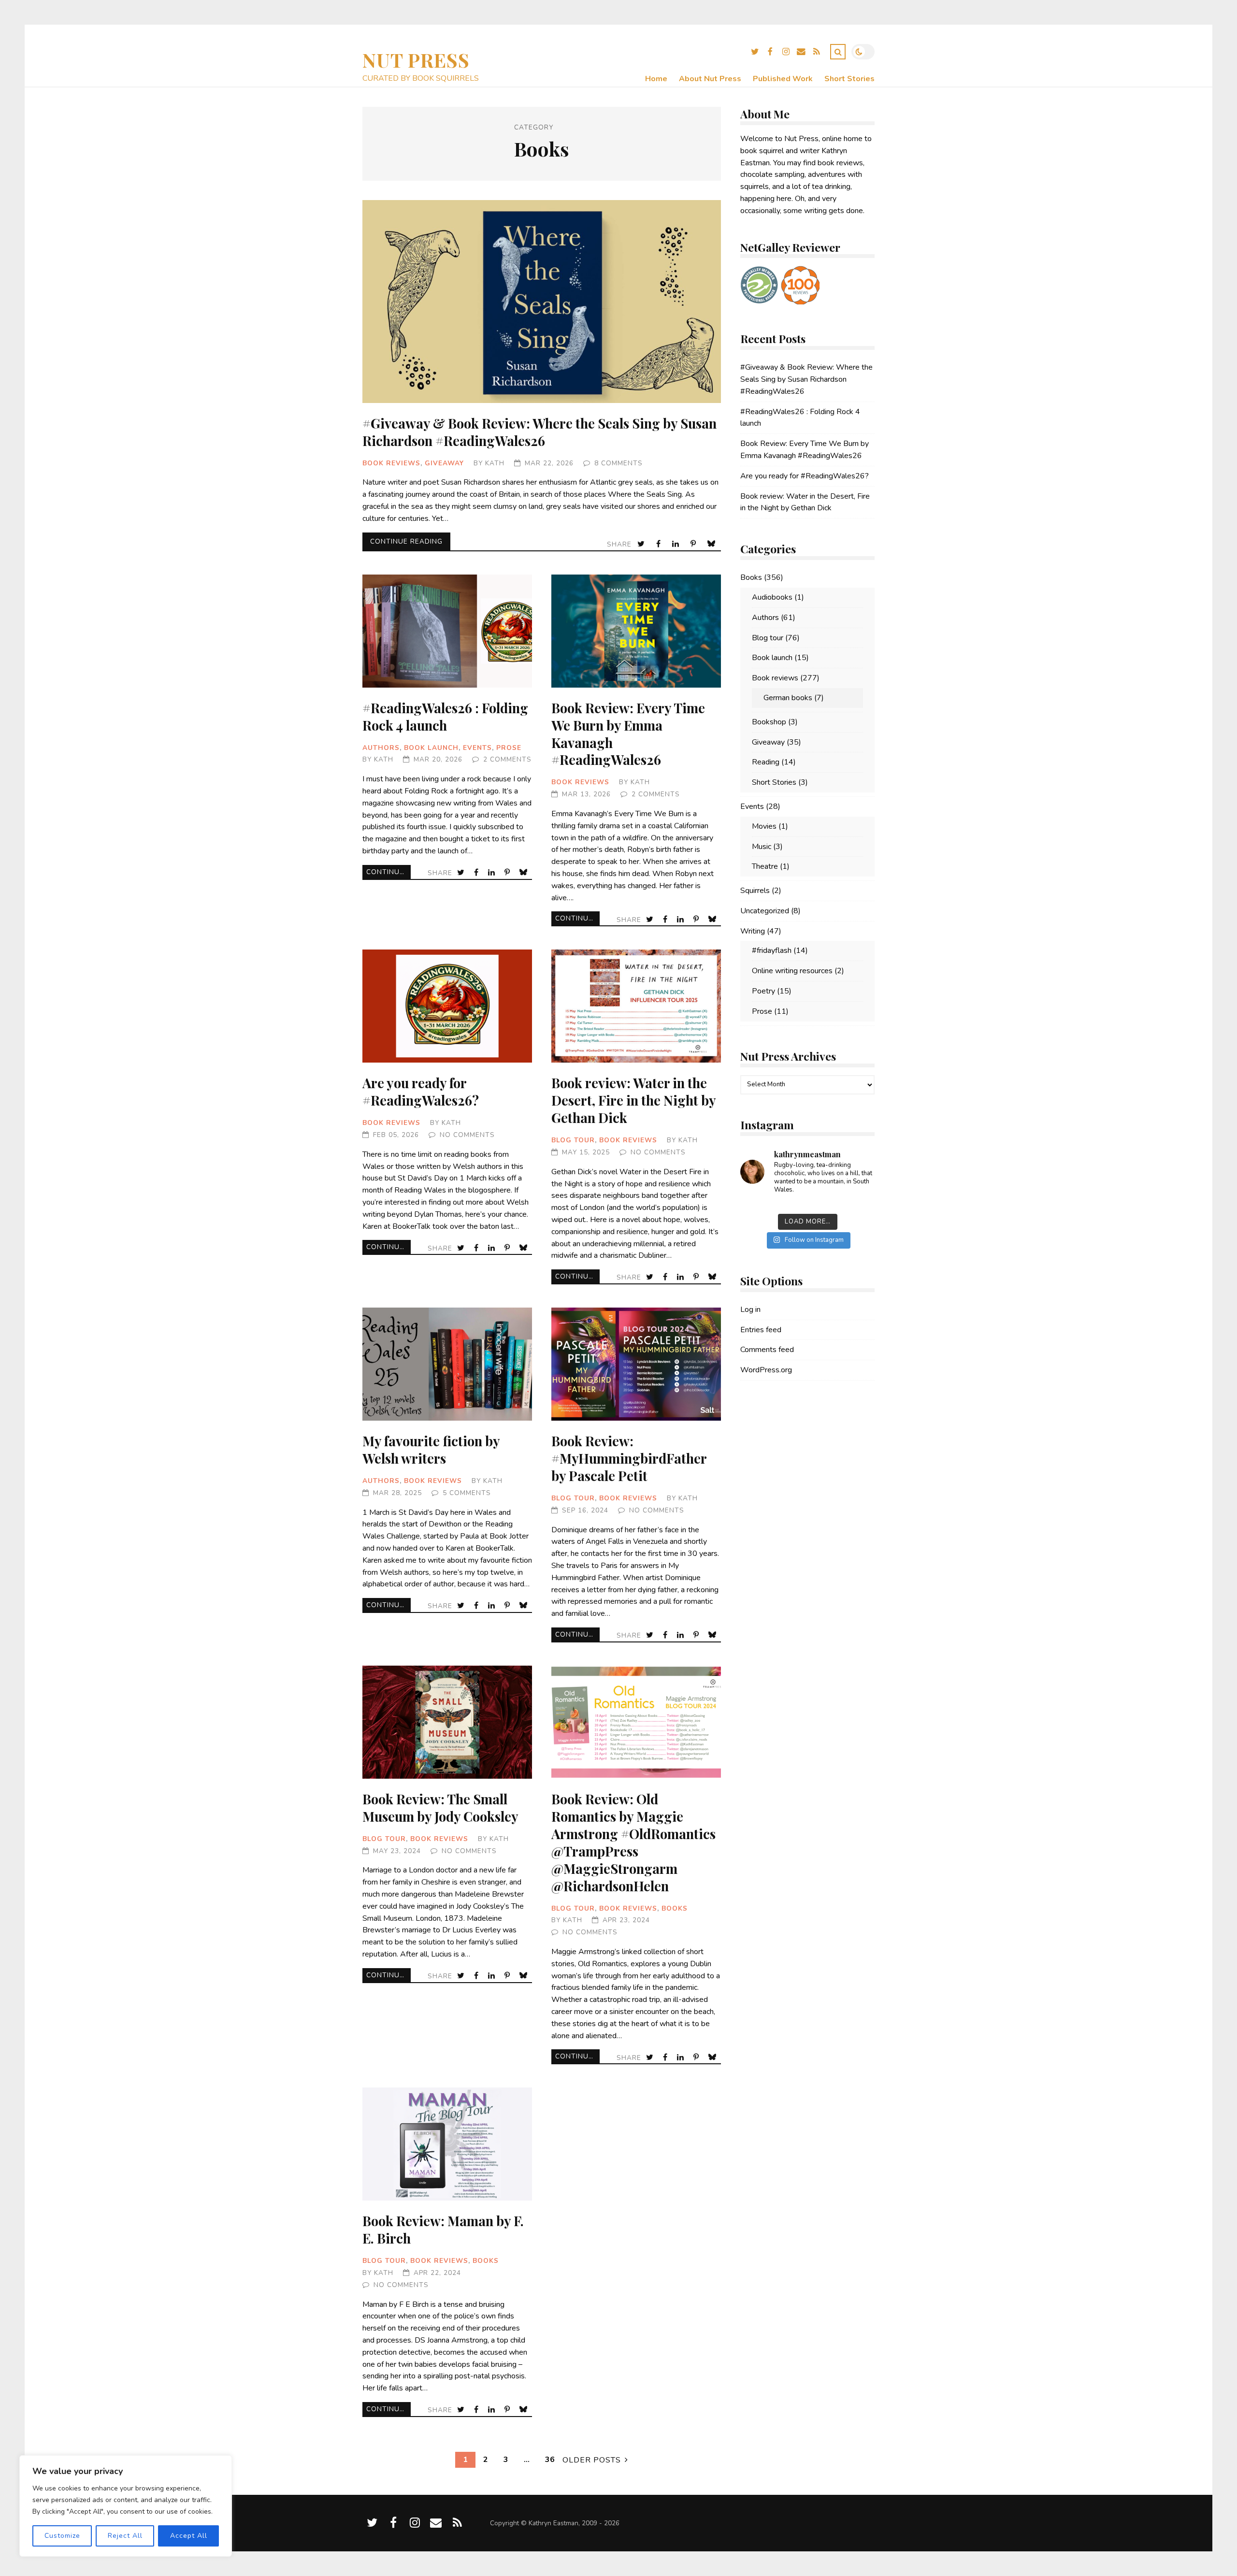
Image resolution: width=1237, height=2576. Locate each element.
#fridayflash (772, 950)
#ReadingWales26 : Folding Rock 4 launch (447, 631)
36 (550, 2460)
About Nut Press (710, 79)
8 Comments (618, 463)
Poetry (763, 991)
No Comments (467, 1135)
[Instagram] (786, 53)
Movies (764, 826)
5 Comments (467, 1493)
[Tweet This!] (642, 544)
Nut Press (416, 60)
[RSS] (817, 53)
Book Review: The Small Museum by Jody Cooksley (447, 1722)
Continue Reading (406, 541)
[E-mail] (801, 53)
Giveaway (444, 463)
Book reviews (391, 463)
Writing (753, 931)
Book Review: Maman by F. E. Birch (447, 2144)
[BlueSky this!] (712, 544)
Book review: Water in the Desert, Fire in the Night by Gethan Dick (636, 1006)
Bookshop (769, 722)
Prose (509, 748)
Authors (381, 748)
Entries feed (761, 1330)
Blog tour (573, 1140)
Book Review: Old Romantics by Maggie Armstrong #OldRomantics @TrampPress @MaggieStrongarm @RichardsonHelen (636, 1722)
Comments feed (767, 1350)
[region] (126, 2506)
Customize (62, 2536)
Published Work (783, 79)
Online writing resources (792, 971)
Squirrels (755, 891)
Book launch (431, 748)
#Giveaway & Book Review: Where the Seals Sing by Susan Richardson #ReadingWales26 (542, 302)
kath (495, 463)
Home (656, 79)
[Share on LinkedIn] (676, 544)
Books (675, 1908)
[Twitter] (755, 53)
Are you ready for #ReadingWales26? (447, 1006)
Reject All (125, 2536)
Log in (750, 1310)
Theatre (765, 866)
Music (762, 847)
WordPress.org (766, 1370)
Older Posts (592, 2460)
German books (788, 698)
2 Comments (507, 759)
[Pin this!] (694, 544)
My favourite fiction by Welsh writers (447, 1364)
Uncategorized (765, 911)
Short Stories (849, 79)
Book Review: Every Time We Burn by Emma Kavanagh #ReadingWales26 (636, 631)
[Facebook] (770, 53)
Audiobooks (772, 597)
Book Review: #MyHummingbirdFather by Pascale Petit (636, 1364)
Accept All (189, 2536)
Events (477, 748)
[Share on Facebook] (659, 544)
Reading (766, 762)
